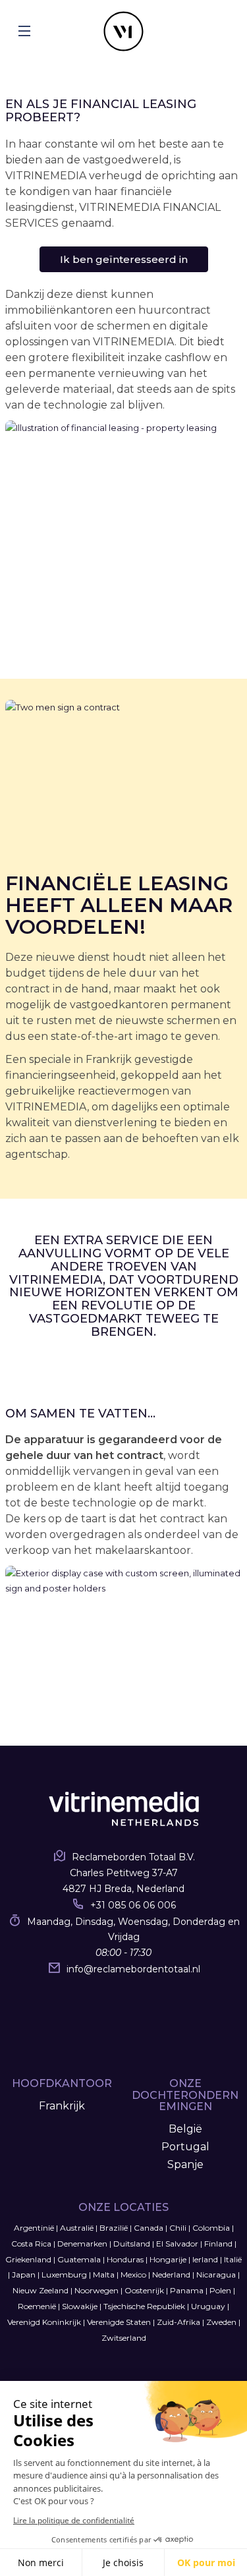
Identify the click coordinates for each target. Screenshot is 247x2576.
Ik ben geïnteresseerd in (124, 259)
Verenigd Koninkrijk (44, 2322)
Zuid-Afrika (178, 2322)
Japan (24, 2275)
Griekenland (28, 2259)
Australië (77, 2228)
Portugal (185, 2147)
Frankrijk (62, 2106)
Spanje (185, 2164)
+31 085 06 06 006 (133, 1905)
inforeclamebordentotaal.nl (133, 1969)
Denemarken (82, 2244)
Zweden (221, 2322)
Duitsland (132, 2244)
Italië (233, 2259)
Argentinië (34, 2228)
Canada (149, 2228)
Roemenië (37, 2306)
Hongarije (168, 2259)
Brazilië (114, 2228)
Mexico (133, 2275)
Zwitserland (124, 2338)
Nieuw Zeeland (41, 2290)
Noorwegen (96, 2290)
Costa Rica (31, 2244)
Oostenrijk (144, 2290)
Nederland (171, 2275)
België (185, 2129)
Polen (220, 2290)
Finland (218, 2244)
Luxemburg (64, 2275)
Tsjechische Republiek (144, 2306)
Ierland (205, 2259)
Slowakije (80, 2306)
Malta (104, 2275)
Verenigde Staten (119, 2322)
